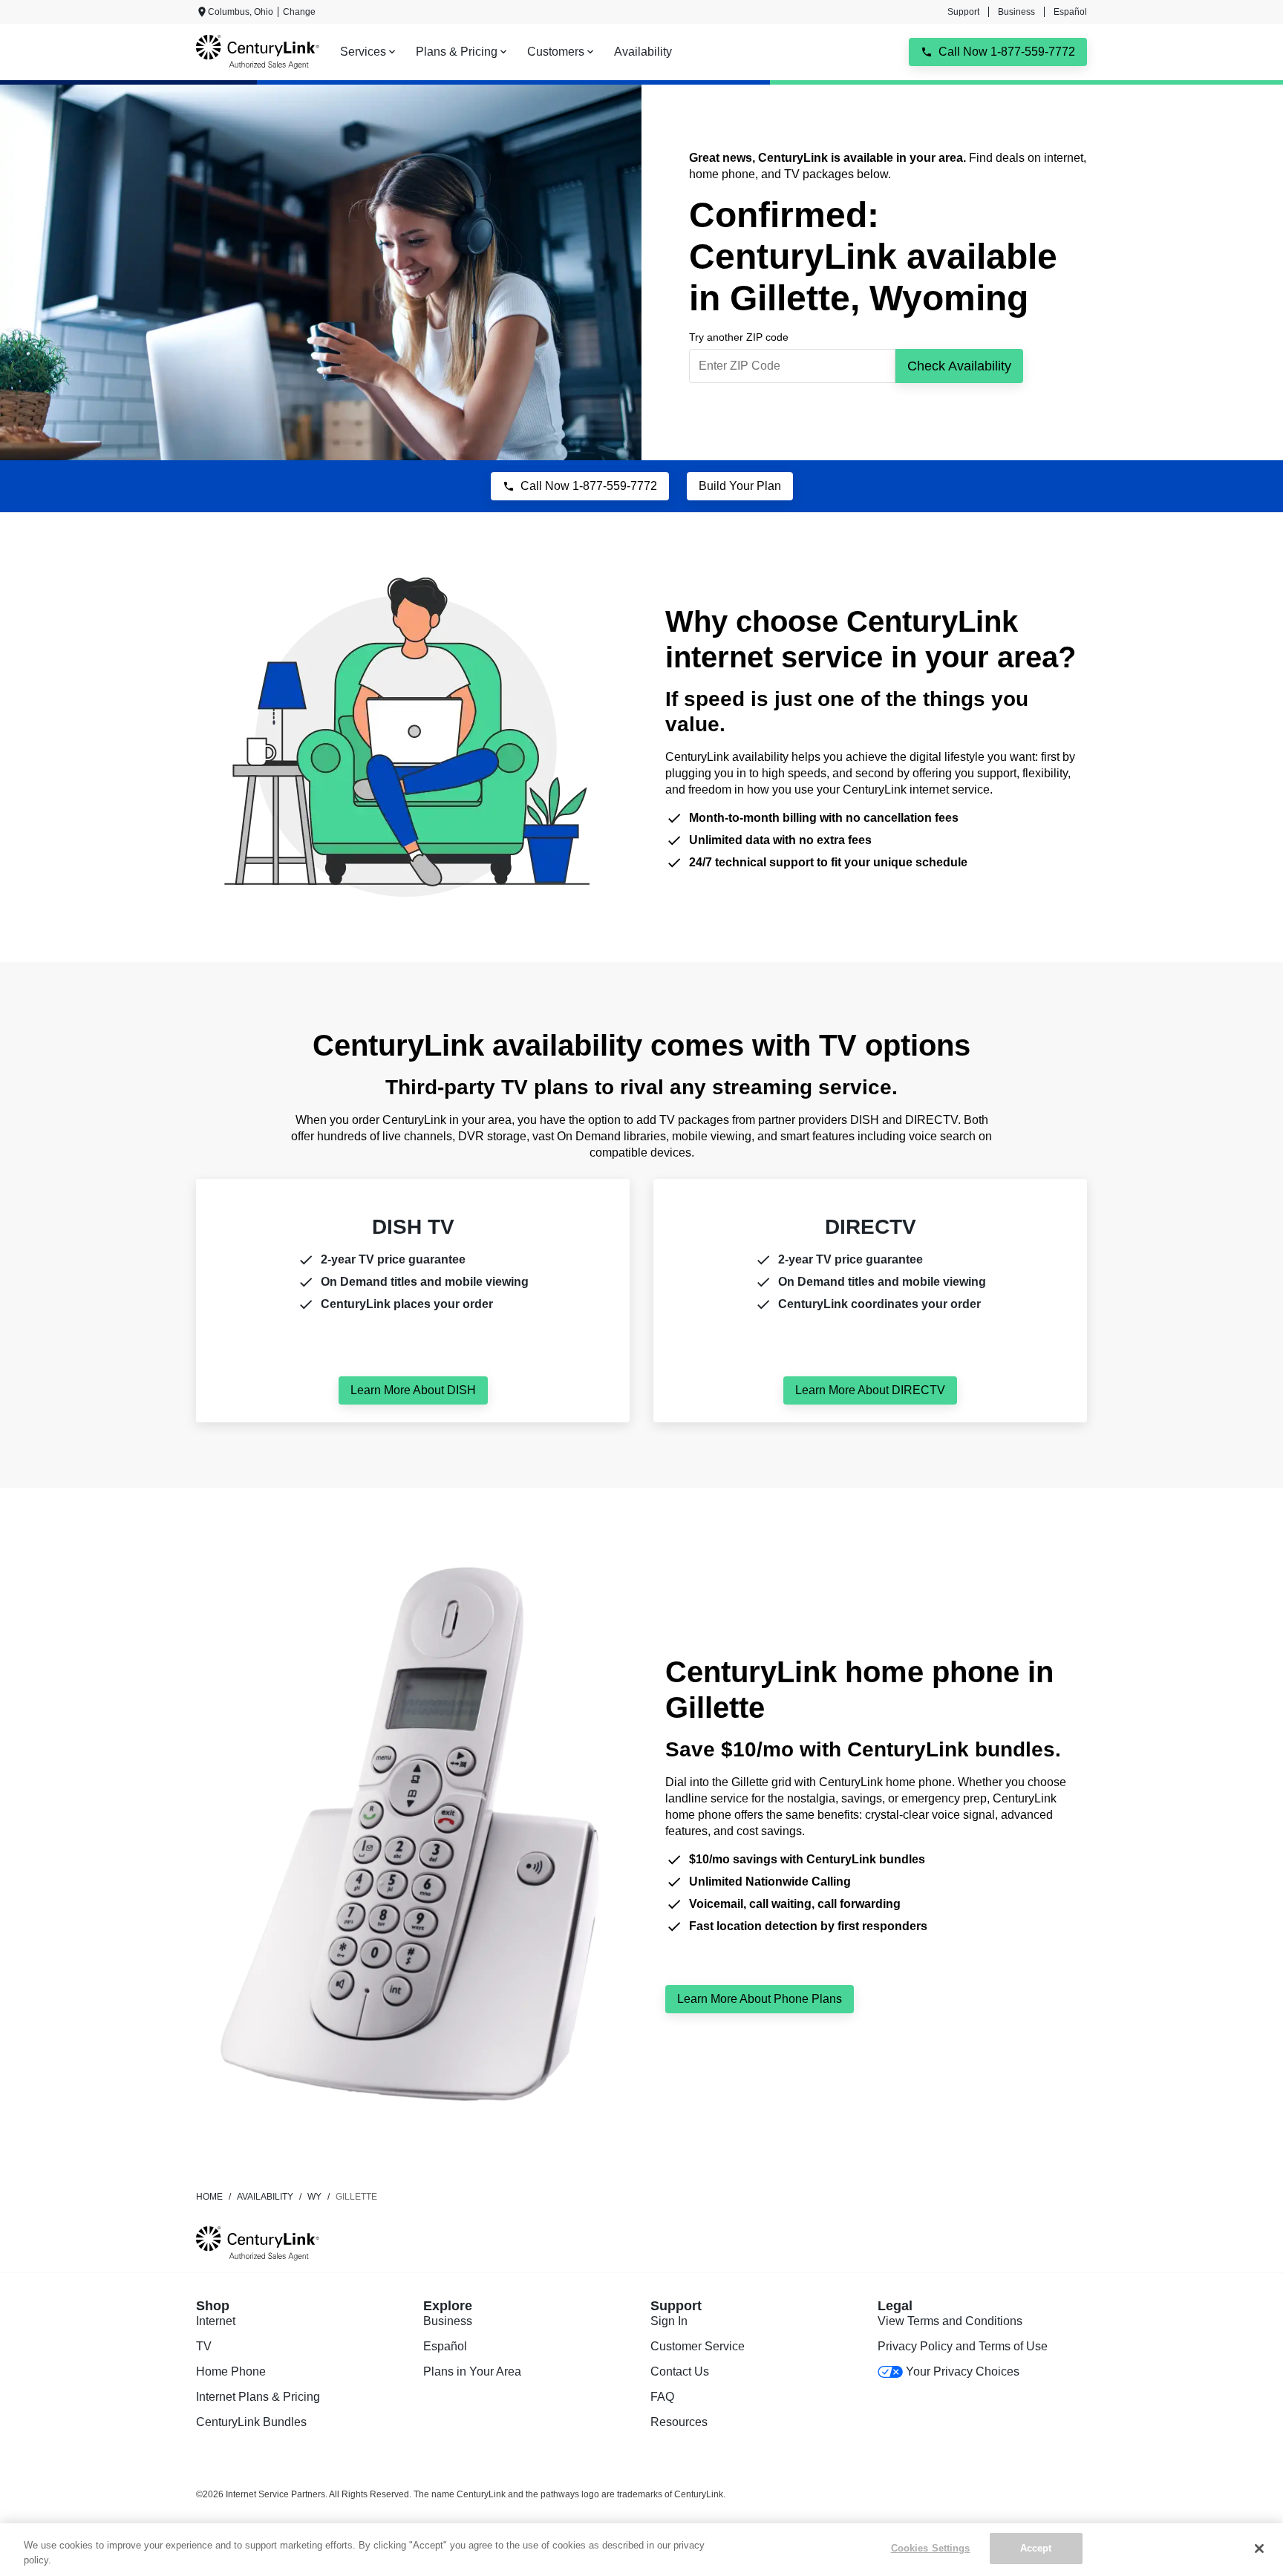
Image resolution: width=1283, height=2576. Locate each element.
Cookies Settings (931, 2548)
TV (204, 2346)
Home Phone (231, 2371)
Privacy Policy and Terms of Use (963, 2346)
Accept (1036, 2548)
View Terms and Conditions (950, 2321)
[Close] (1259, 2549)
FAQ (662, 2397)
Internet (216, 2321)
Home (209, 2197)
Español (1070, 12)
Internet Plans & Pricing (258, 2397)
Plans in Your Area (472, 2371)
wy (314, 2197)
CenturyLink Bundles (251, 2422)
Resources (679, 2422)
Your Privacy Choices (963, 2371)
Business (1016, 12)
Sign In (669, 2321)
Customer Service (698, 2346)
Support (963, 12)
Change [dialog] (299, 12)
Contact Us (680, 2371)
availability (265, 2197)
